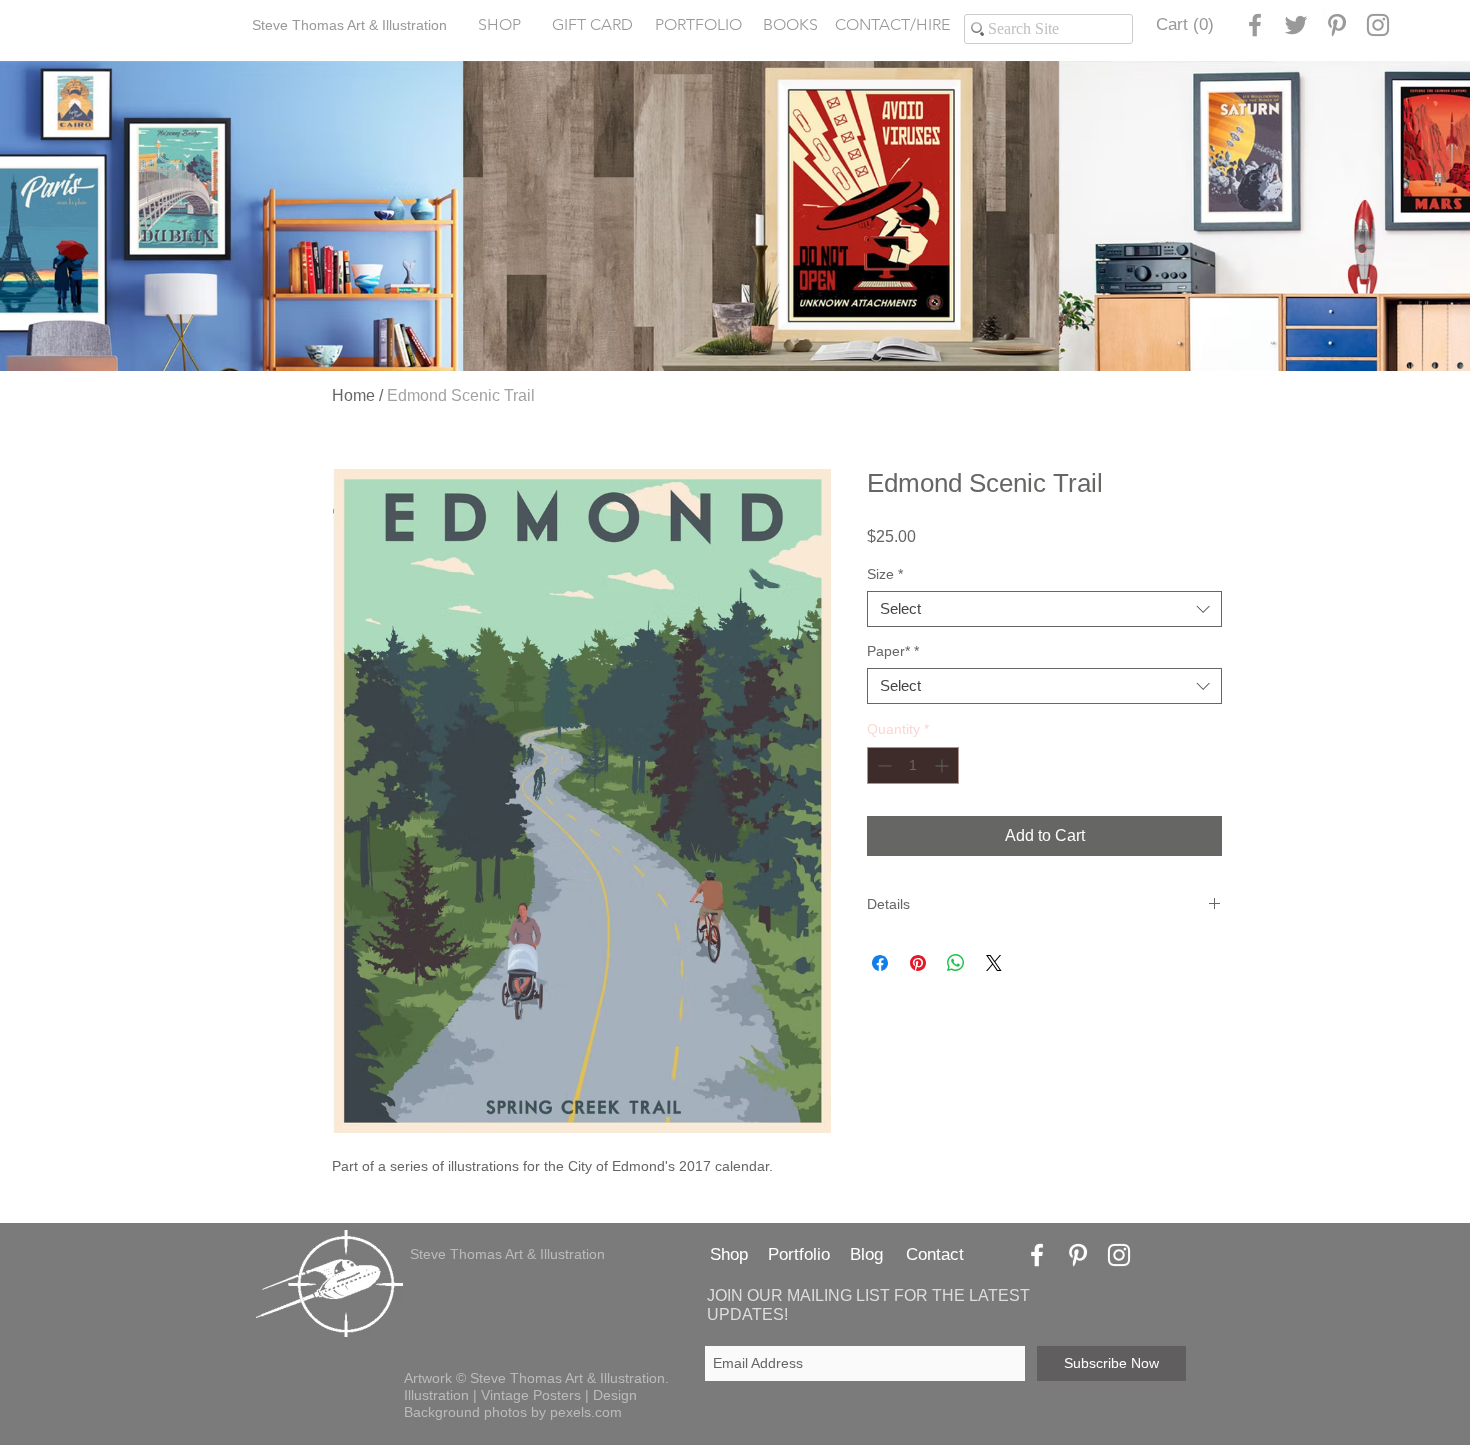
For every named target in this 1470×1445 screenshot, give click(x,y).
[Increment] (943, 765)
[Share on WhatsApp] (956, 963)
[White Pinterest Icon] (1078, 1255)
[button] (698, 25)
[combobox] (1044, 609)
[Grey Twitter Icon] (1296, 25)
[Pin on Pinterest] (918, 963)
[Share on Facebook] (880, 963)
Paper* (893, 651)
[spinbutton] (913, 765)
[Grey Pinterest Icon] (1337, 25)
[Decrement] (882, 765)
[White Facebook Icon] (1037, 1255)
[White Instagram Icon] (1119, 1255)
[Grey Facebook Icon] (1255, 25)
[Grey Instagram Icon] (1378, 25)
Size (885, 574)
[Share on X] (994, 963)
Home (353, 395)
